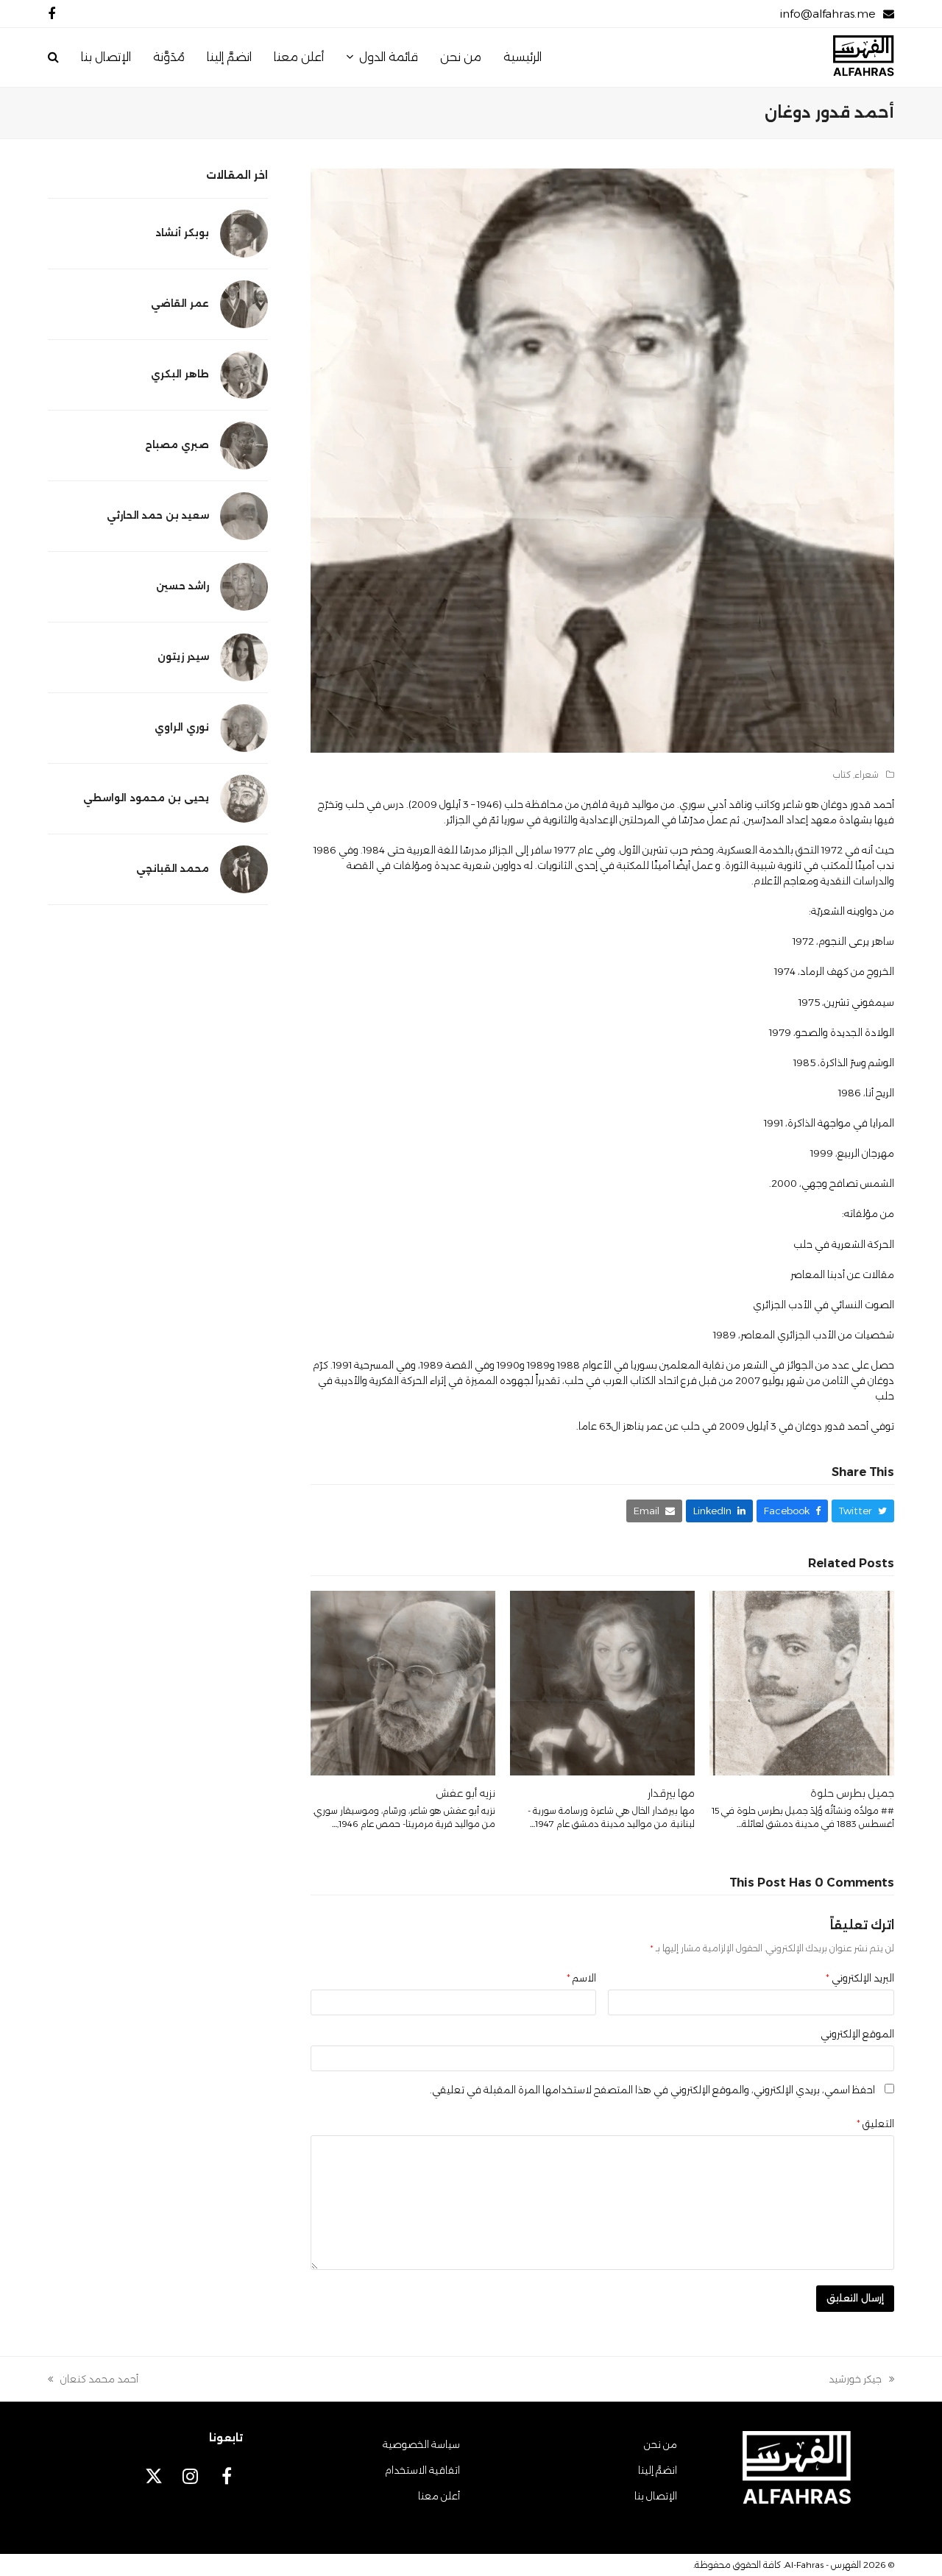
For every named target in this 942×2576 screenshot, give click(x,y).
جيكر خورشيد (861, 2380)
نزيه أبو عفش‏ (465, 1793)
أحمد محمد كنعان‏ (99, 2380)
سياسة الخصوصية (421, 2444)
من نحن (661, 2444)
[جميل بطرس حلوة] (802, 1682)
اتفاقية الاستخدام (422, 2470)
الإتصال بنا (656, 2496)
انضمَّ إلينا (658, 2470)
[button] (53, 57)
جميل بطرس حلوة (852, 1793)
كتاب (842, 774)
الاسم (581, 1978)
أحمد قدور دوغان (858, 804)
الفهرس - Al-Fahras (823, 2565)
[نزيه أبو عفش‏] (403, 1682)
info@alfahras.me (828, 14)
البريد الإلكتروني (860, 1978)
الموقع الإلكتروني (857, 2034)
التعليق (875, 2123)
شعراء (867, 774)
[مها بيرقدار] (602, 1682)
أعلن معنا (439, 2496)
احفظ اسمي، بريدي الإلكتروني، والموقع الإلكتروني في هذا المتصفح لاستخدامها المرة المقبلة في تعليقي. (652, 2090)
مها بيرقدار (671, 1793)
